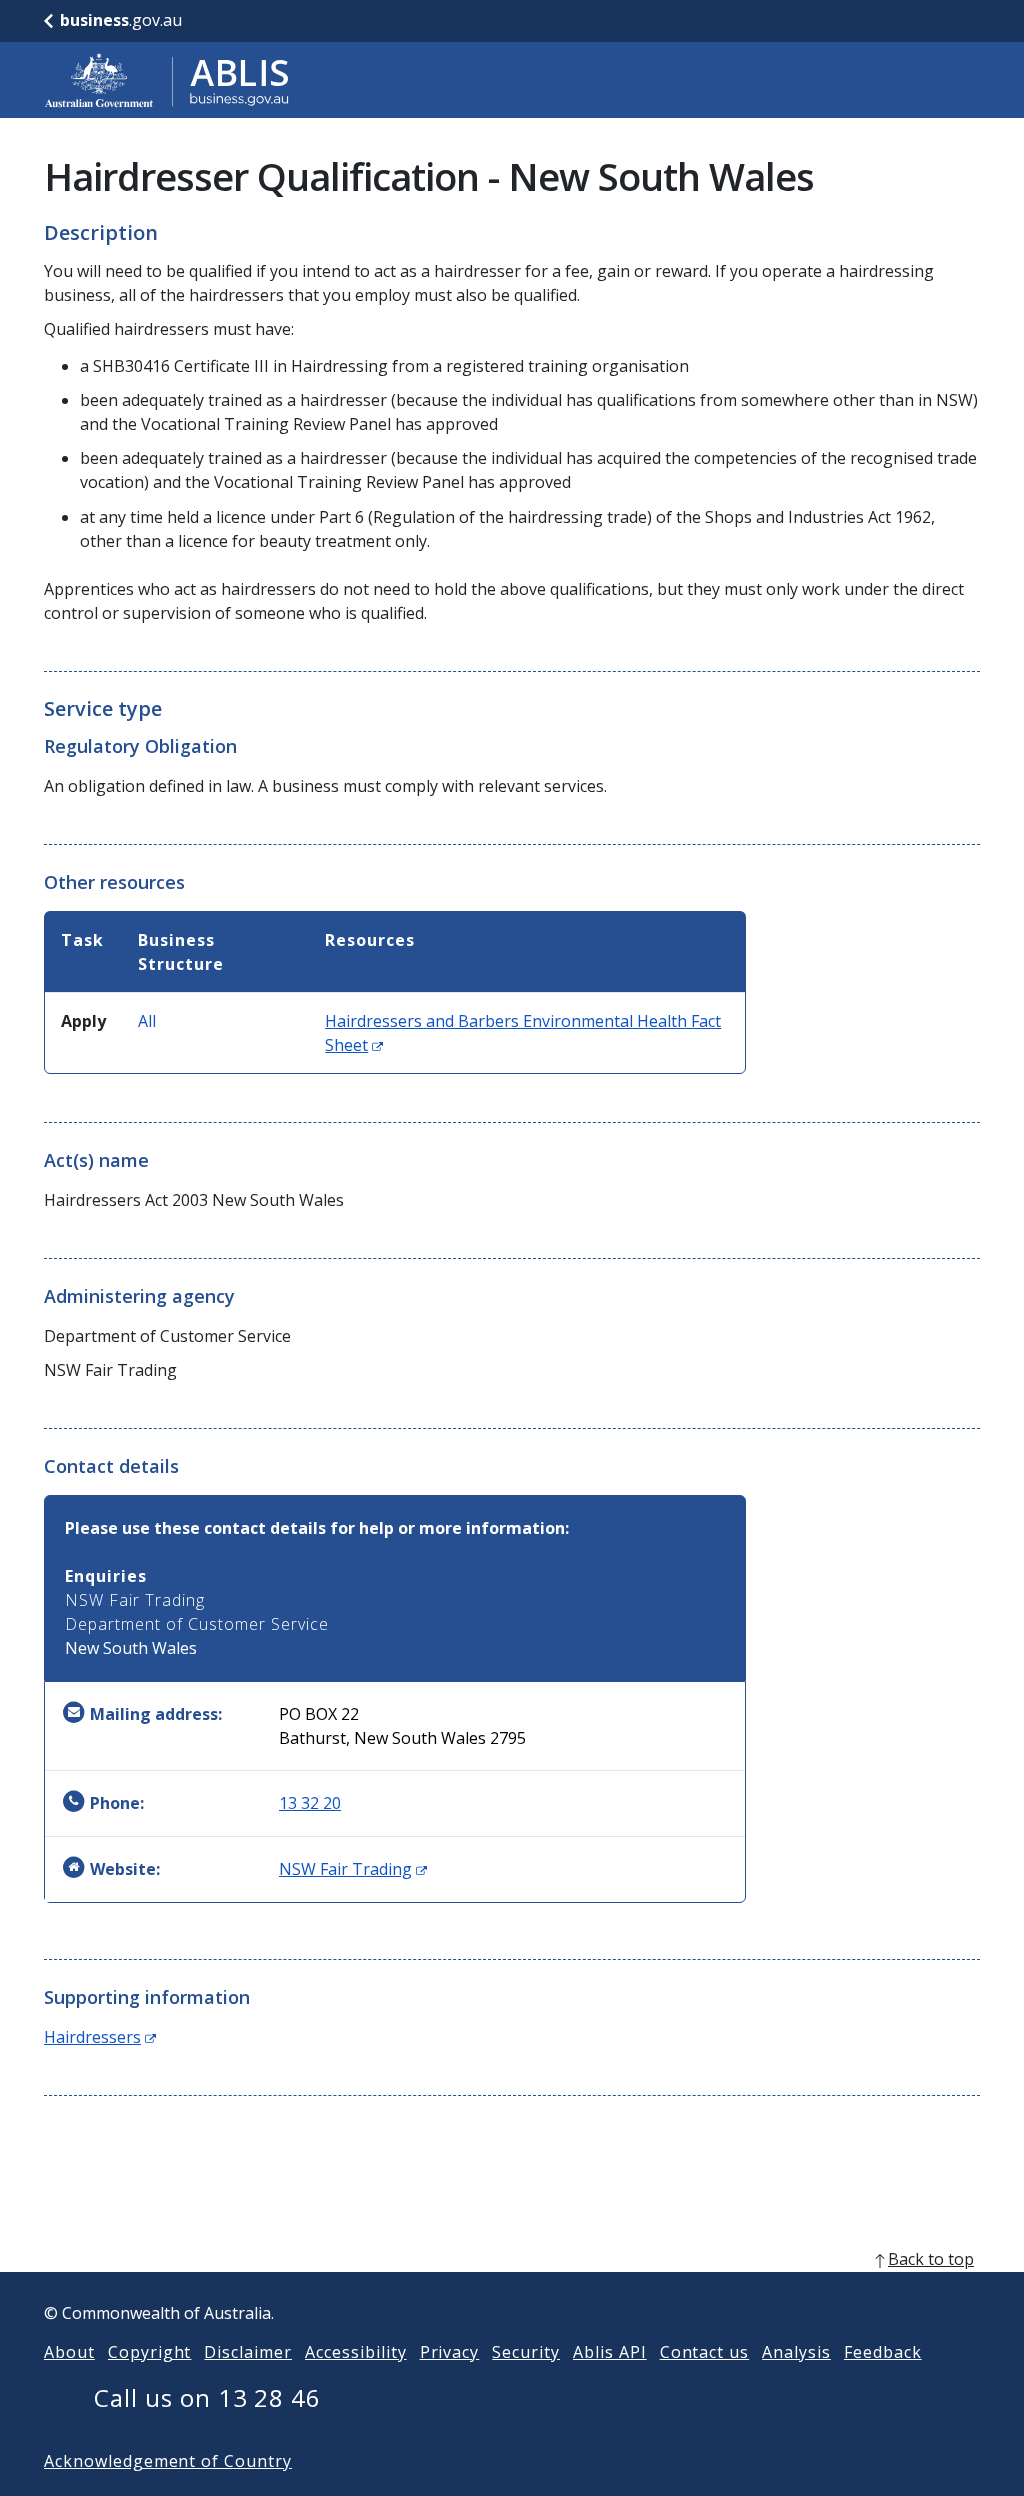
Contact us (705, 2352)
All (147, 1021)
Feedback (883, 2352)
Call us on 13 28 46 (207, 2397)
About (69, 2352)
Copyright (150, 2352)
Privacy (450, 2352)
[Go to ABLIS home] (167, 80)
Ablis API (610, 2352)
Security (526, 2352)
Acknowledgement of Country (168, 2461)
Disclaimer (248, 2352)
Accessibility (355, 2352)
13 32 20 (310, 1803)
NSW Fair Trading (353, 1869)
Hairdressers (100, 2037)
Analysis (796, 2352)
